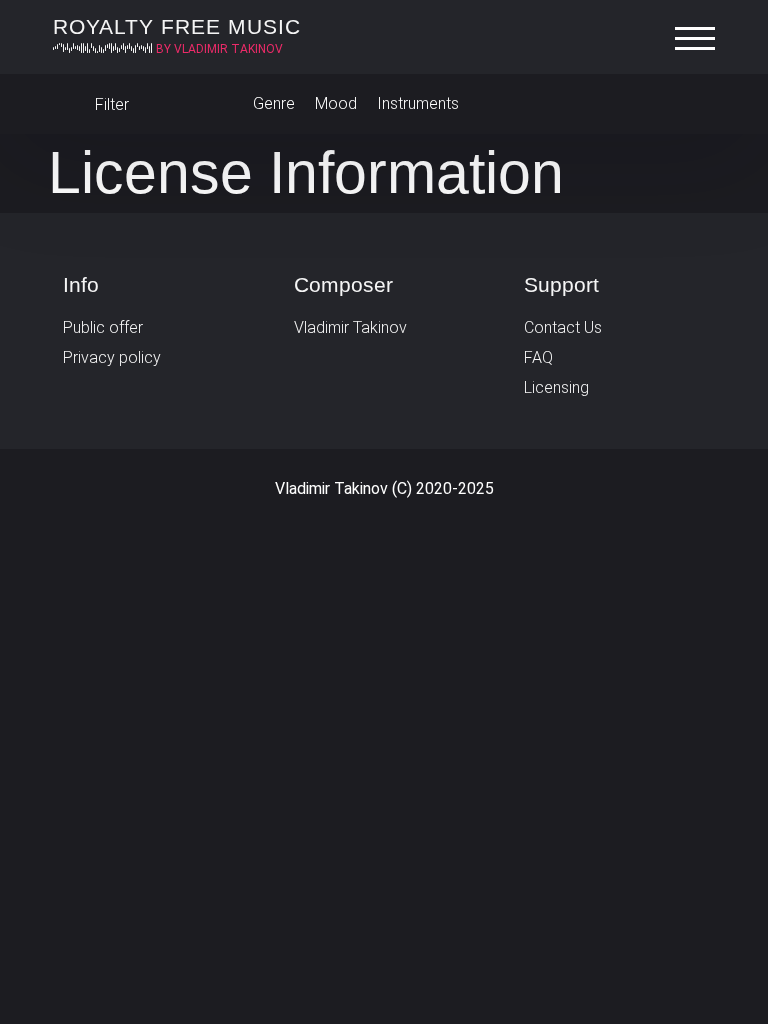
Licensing (556, 387)
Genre (274, 103)
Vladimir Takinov (350, 327)
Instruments (418, 103)
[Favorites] (695, 104)
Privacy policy (112, 357)
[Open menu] (700, 39)
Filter (110, 104)
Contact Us (563, 327)
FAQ (538, 357)
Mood (336, 103)
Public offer (103, 327)
